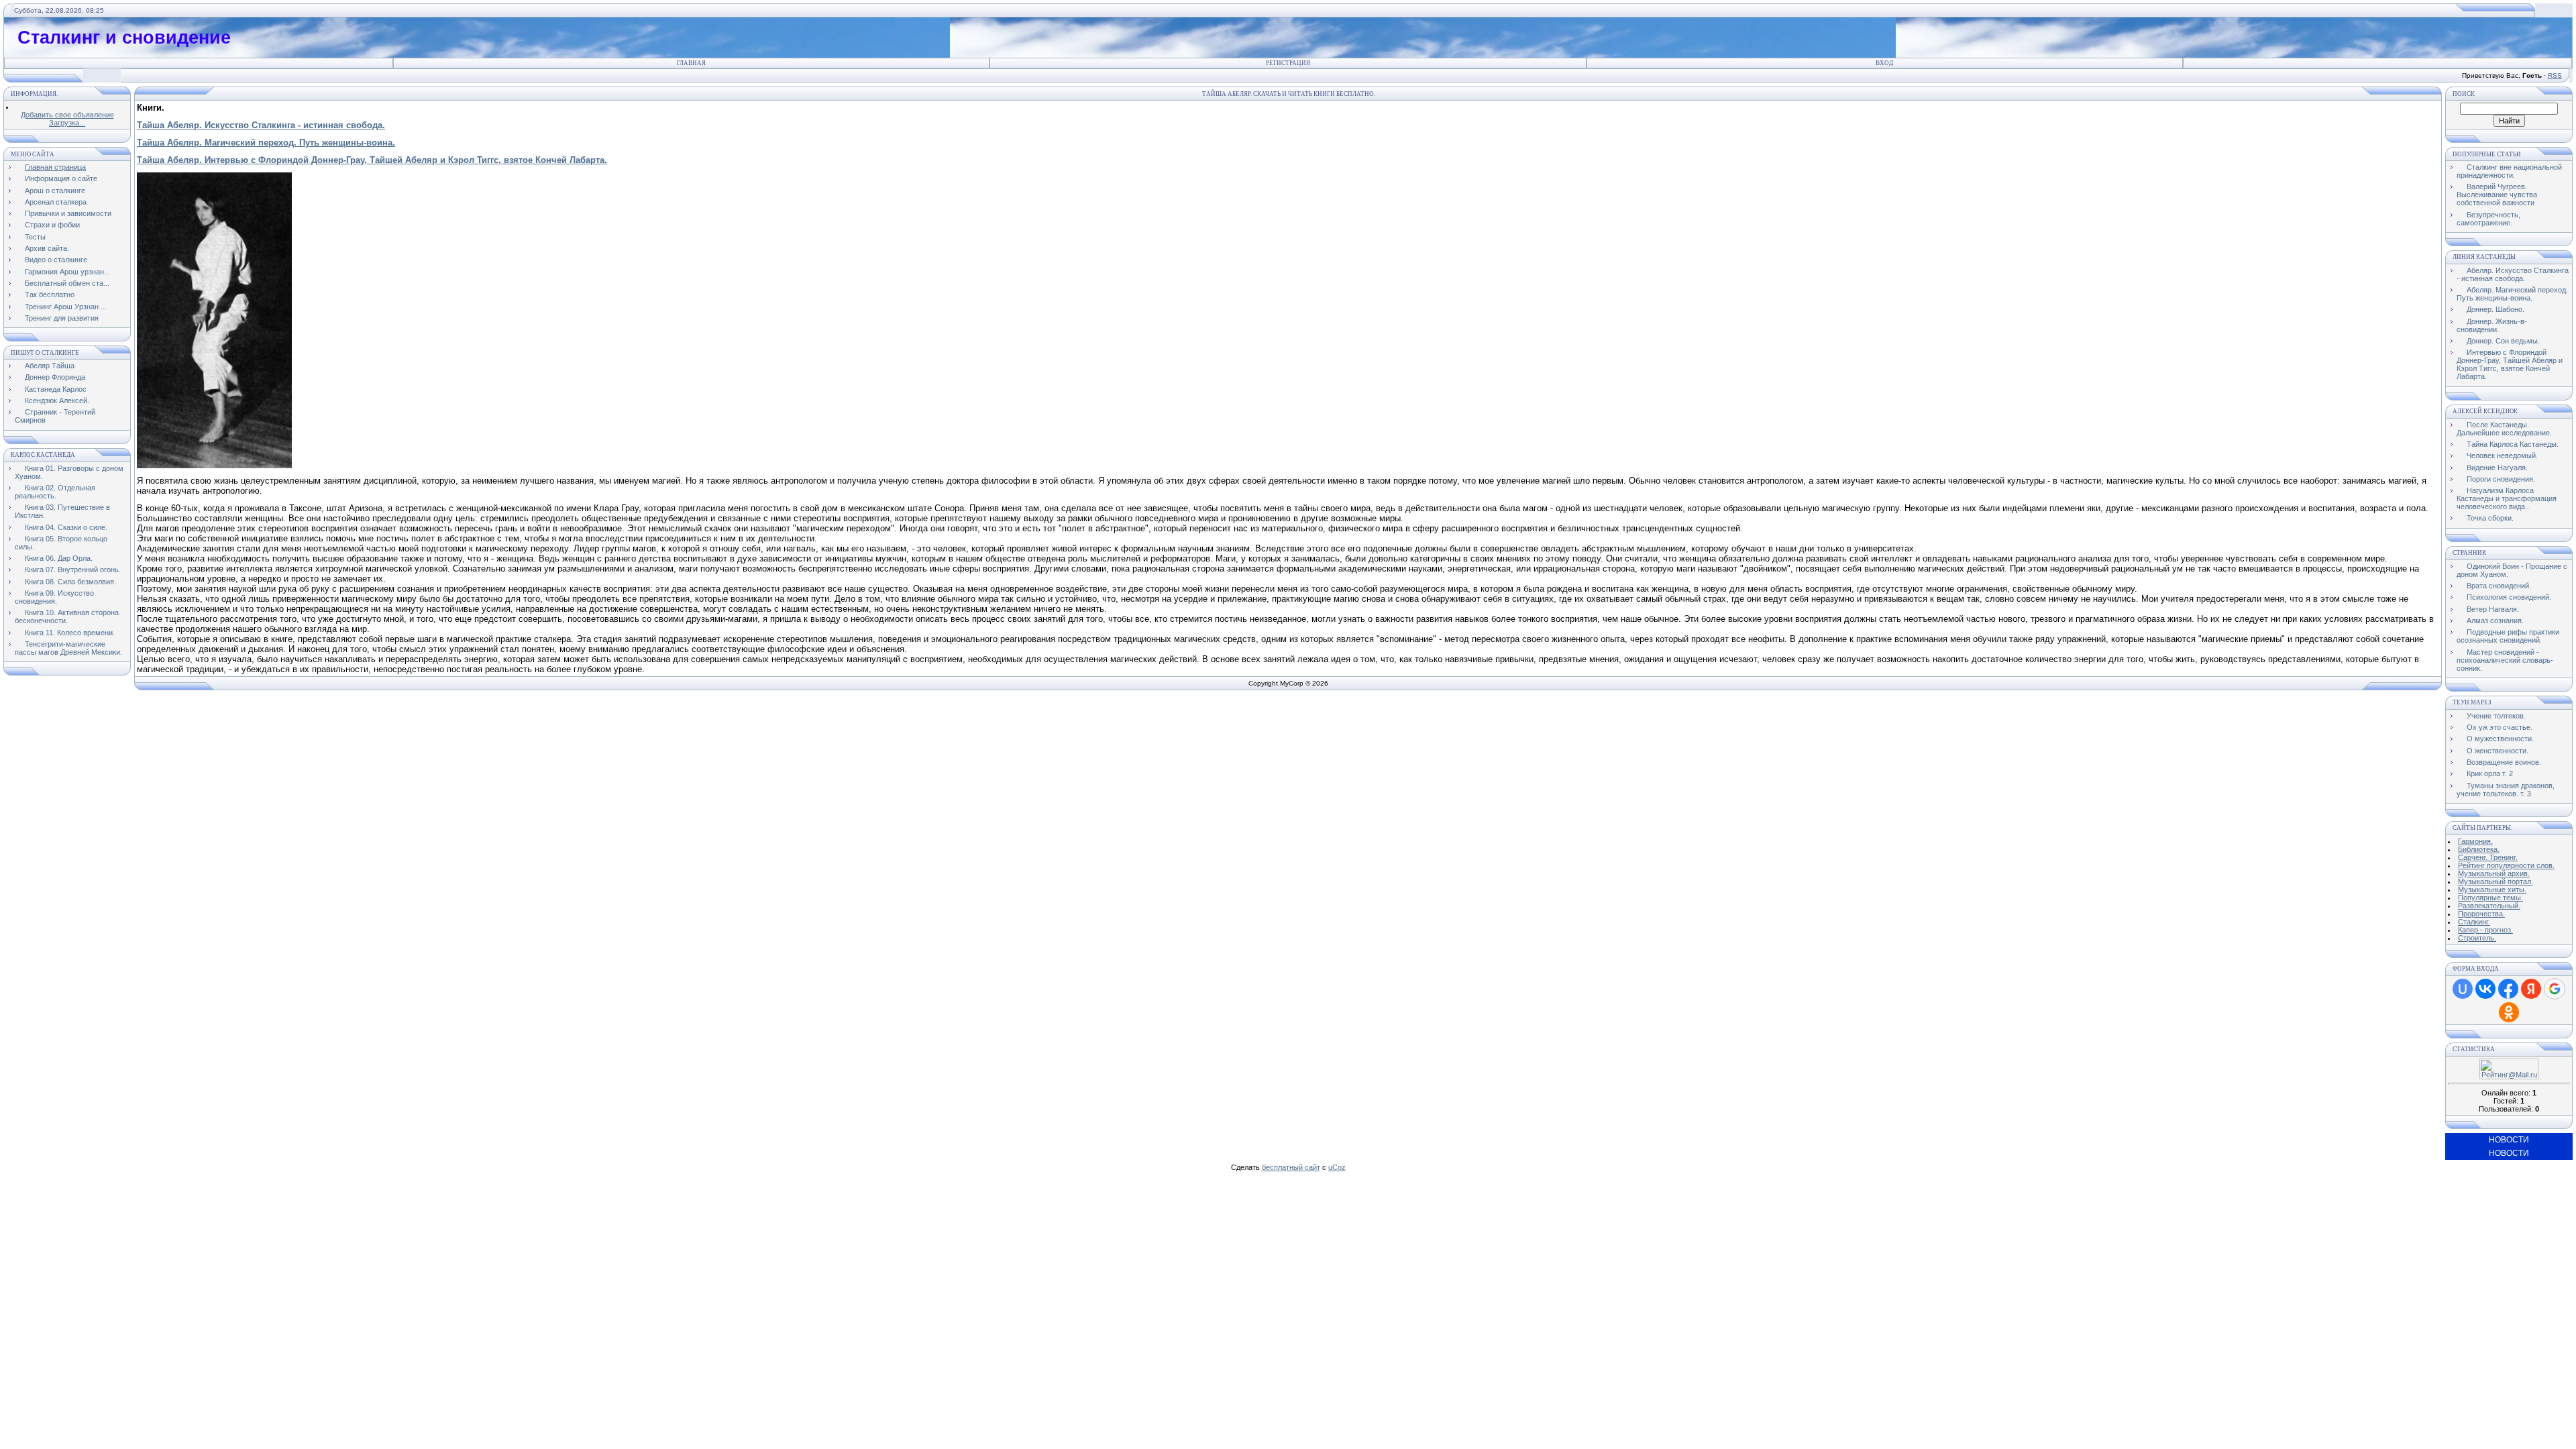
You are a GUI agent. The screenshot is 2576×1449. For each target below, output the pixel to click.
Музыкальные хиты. (2492, 890)
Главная (691, 63)
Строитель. (2477, 938)
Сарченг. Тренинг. (2488, 857)
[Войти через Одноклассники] (2509, 1012)
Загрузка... (67, 123)
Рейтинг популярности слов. (2506, 865)
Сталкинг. (2474, 922)
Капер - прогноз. (2485, 930)
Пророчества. (2481, 914)
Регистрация (1288, 63)
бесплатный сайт (1291, 1167)
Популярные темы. (2490, 898)
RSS (2555, 75)
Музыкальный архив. (2494, 873)
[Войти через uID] (2463, 989)
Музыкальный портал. (2495, 881)
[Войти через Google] (2555, 989)
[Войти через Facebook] (2508, 989)
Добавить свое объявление (67, 115)
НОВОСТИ (2509, 1140)
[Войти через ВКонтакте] (2485, 989)
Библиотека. (2479, 849)
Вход (1884, 63)
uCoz (1337, 1167)
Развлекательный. (2489, 906)
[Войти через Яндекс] (2531, 989)
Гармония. (2475, 841)
